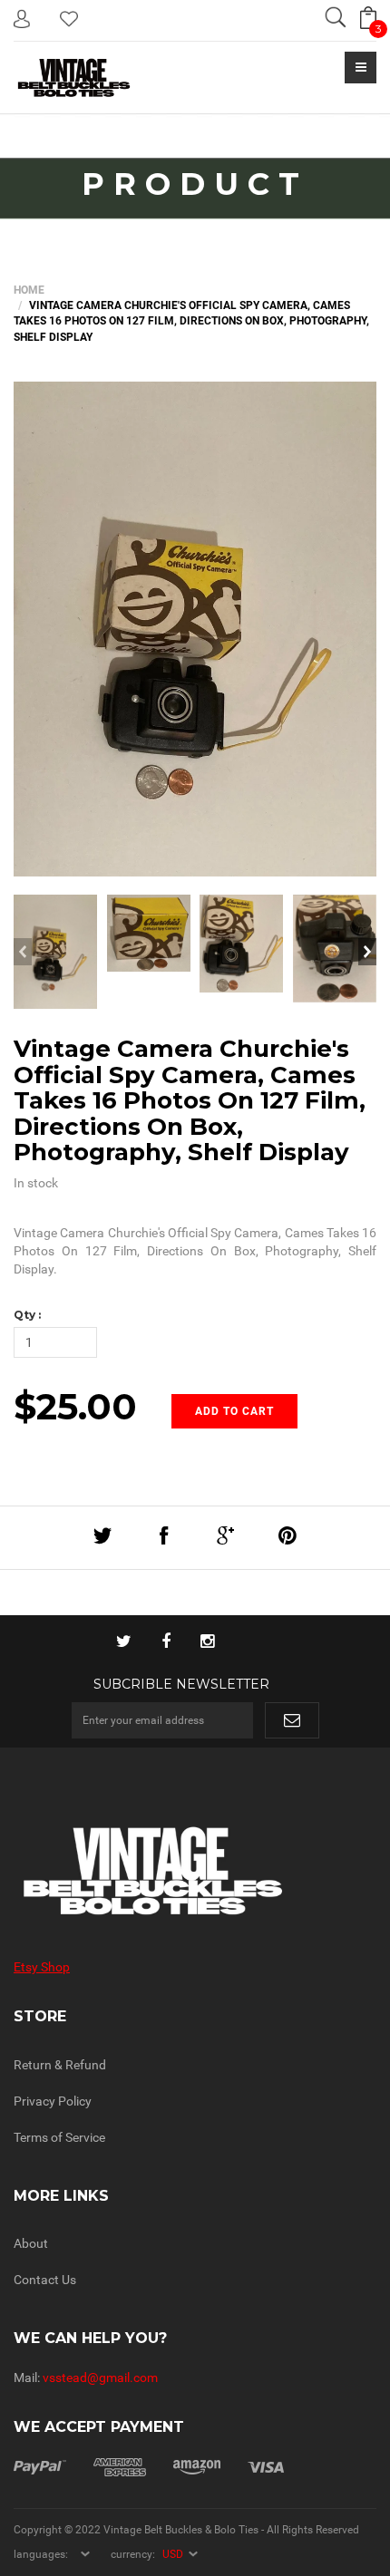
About (31, 2243)
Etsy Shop (42, 1967)
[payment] (149, 2466)
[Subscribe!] (292, 1720)
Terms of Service (59, 2137)
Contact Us (45, 2280)
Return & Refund (60, 2065)
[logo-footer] (195, 1871)
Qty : (27, 1315)
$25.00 (75, 1406)
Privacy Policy (53, 2101)
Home (29, 290)
